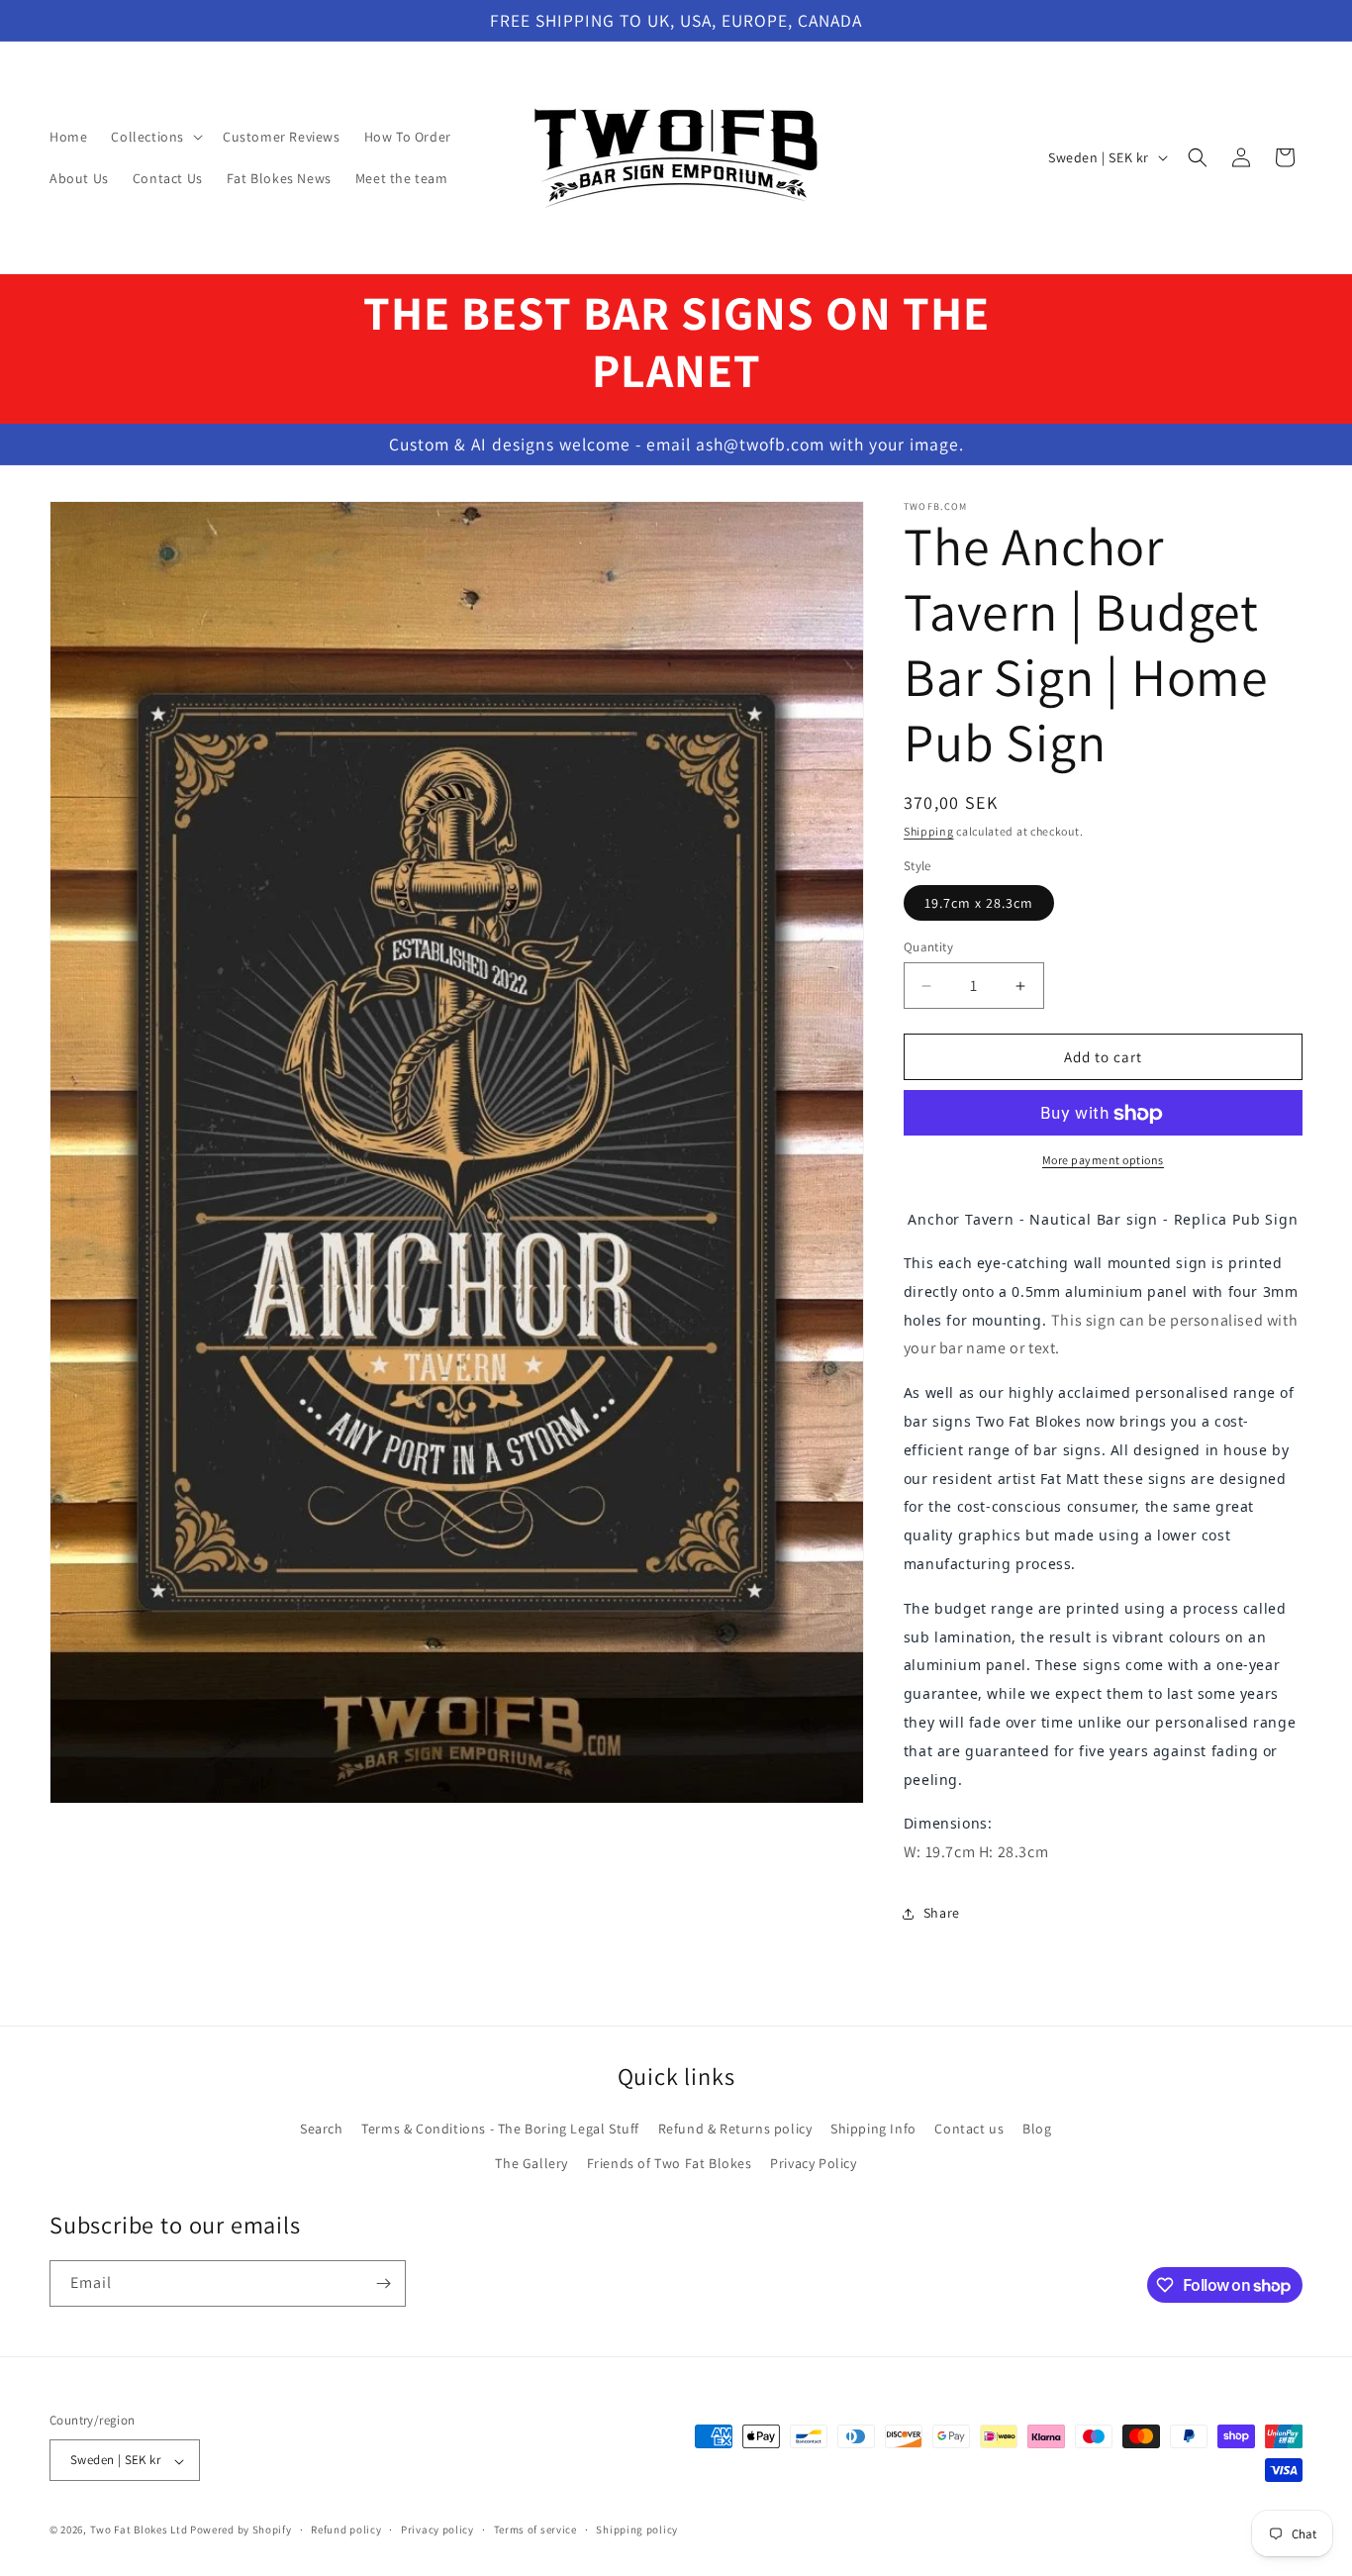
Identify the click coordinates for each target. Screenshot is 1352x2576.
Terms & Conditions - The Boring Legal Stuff (500, 2129)
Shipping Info (873, 2129)
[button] (155, 137)
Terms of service (535, 2529)
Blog (1037, 2129)
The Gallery (531, 2163)
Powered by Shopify (241, 2530)
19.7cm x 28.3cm (979, 903)
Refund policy (346, 2529)
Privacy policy (437, 2529)
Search (322, 2129)
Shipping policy (637, 2529)
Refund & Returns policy (735, 2129)
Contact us (969, 2129)
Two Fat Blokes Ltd (139, 2530)
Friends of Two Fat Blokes (670, 2163)
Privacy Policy (813, 2163)
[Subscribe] (383, 2283)
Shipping (929, 831)
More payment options (1103, 1161)
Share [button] (942, 1914)
